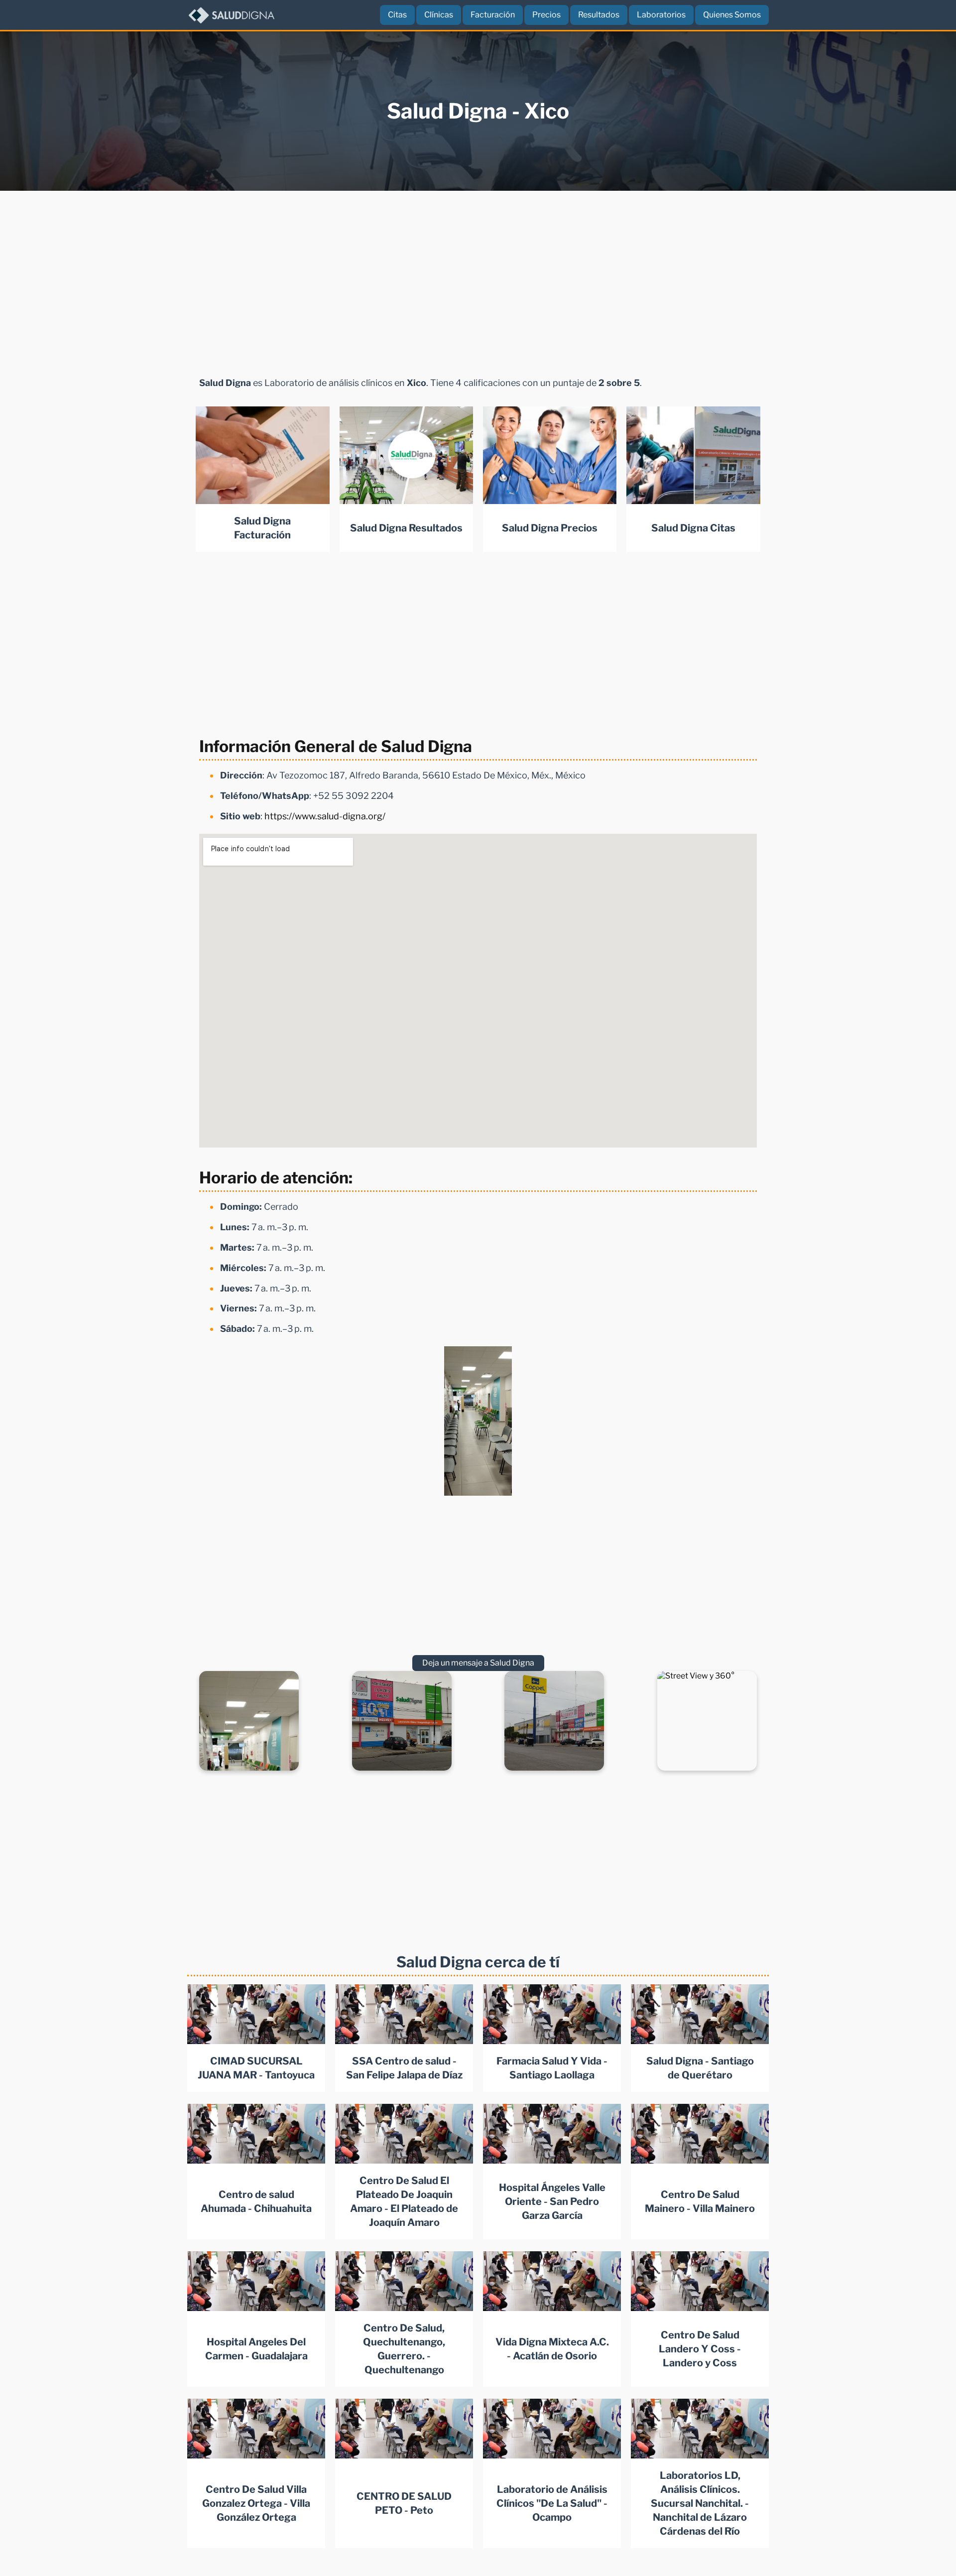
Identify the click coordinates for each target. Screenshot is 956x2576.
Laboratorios (661, 15)
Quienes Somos (732, 15)
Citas (397, 15)
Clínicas (439, 15)
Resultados (599, 15)
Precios (546, 15)
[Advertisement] (478, 284)
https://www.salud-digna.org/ (325, 816)
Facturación (493, 15)
